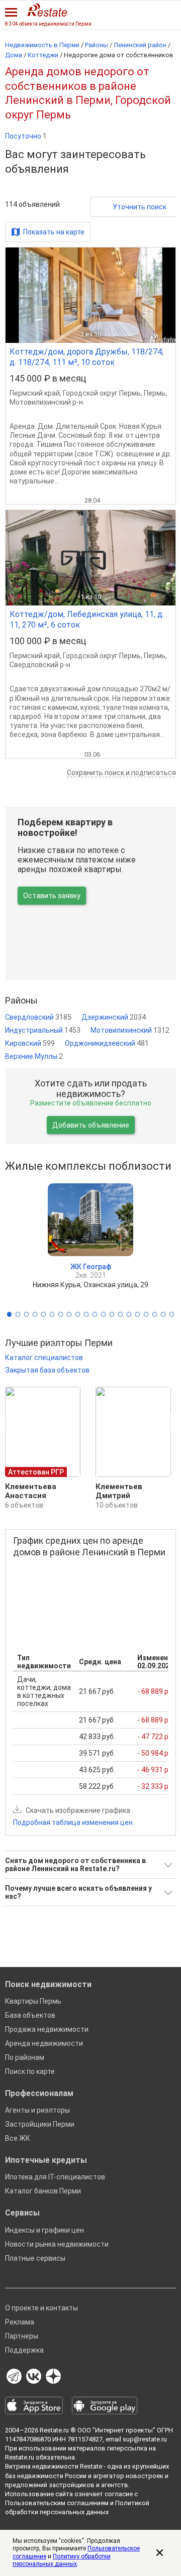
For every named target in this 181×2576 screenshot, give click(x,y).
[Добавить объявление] (131, 13)
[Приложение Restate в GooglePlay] (105, 2406)
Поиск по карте (30, 2071)
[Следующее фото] (164, 295)
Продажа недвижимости (47, 2029)
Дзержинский (114, 1017)
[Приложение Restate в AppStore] (34, 2406)
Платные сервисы (35, 2258)
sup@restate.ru (145, 2439)
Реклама (20, 2322)
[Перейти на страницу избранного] (167, 13)
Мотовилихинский (130, 1030)
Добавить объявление (91, 1125)
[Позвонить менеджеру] (149, 13)
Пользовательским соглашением (57, 2503)
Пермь (155, 393)
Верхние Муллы (34, 1056)
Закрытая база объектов (47, 1370)
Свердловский (38, 1017)
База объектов (30, 2015)
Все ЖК (18, 2138)
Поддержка (24, 2350)
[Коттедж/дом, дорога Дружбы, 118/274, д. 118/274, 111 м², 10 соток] (90, 295)
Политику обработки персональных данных (62, 2560)
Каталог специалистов (44, 1358)
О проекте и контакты (41, 2308)
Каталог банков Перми (43, 2191)
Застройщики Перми (40, 2124)
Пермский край (35, 393)
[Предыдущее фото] (17, 295)
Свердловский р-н (40, 665)
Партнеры (22, 2336)
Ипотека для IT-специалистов (55, 2177)
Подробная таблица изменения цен (73, 1822)
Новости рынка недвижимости (57, 2244)
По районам (25, 2057)
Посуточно (26, 136)
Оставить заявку (52, 896)
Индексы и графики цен (44, 2230)
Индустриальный (43, 1030)
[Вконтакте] (34, 2377)
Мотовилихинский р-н (46, 402)
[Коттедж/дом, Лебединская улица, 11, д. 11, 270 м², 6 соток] (90, 558)
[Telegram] (14, 2377)
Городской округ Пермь (102, 393)
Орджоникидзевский (107, 1043)
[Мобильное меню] (11, 12)
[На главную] (47, 10)
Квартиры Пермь (33, 2001)
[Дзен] (53, 2377)
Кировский (30, 1043)
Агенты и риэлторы (37, 2110)
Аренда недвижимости (44, 2043)
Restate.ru (54, 2430)
